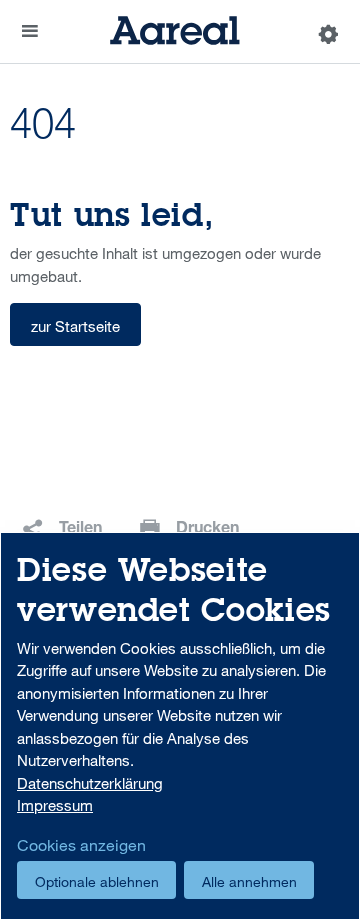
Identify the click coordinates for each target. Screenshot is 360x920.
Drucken (207, 530)
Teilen (80, 530)
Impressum (55, 805)
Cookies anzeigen (81, 845)
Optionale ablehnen (97, 881)
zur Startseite (75, 326)
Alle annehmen (249, 881)
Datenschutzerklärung (90, 783)
